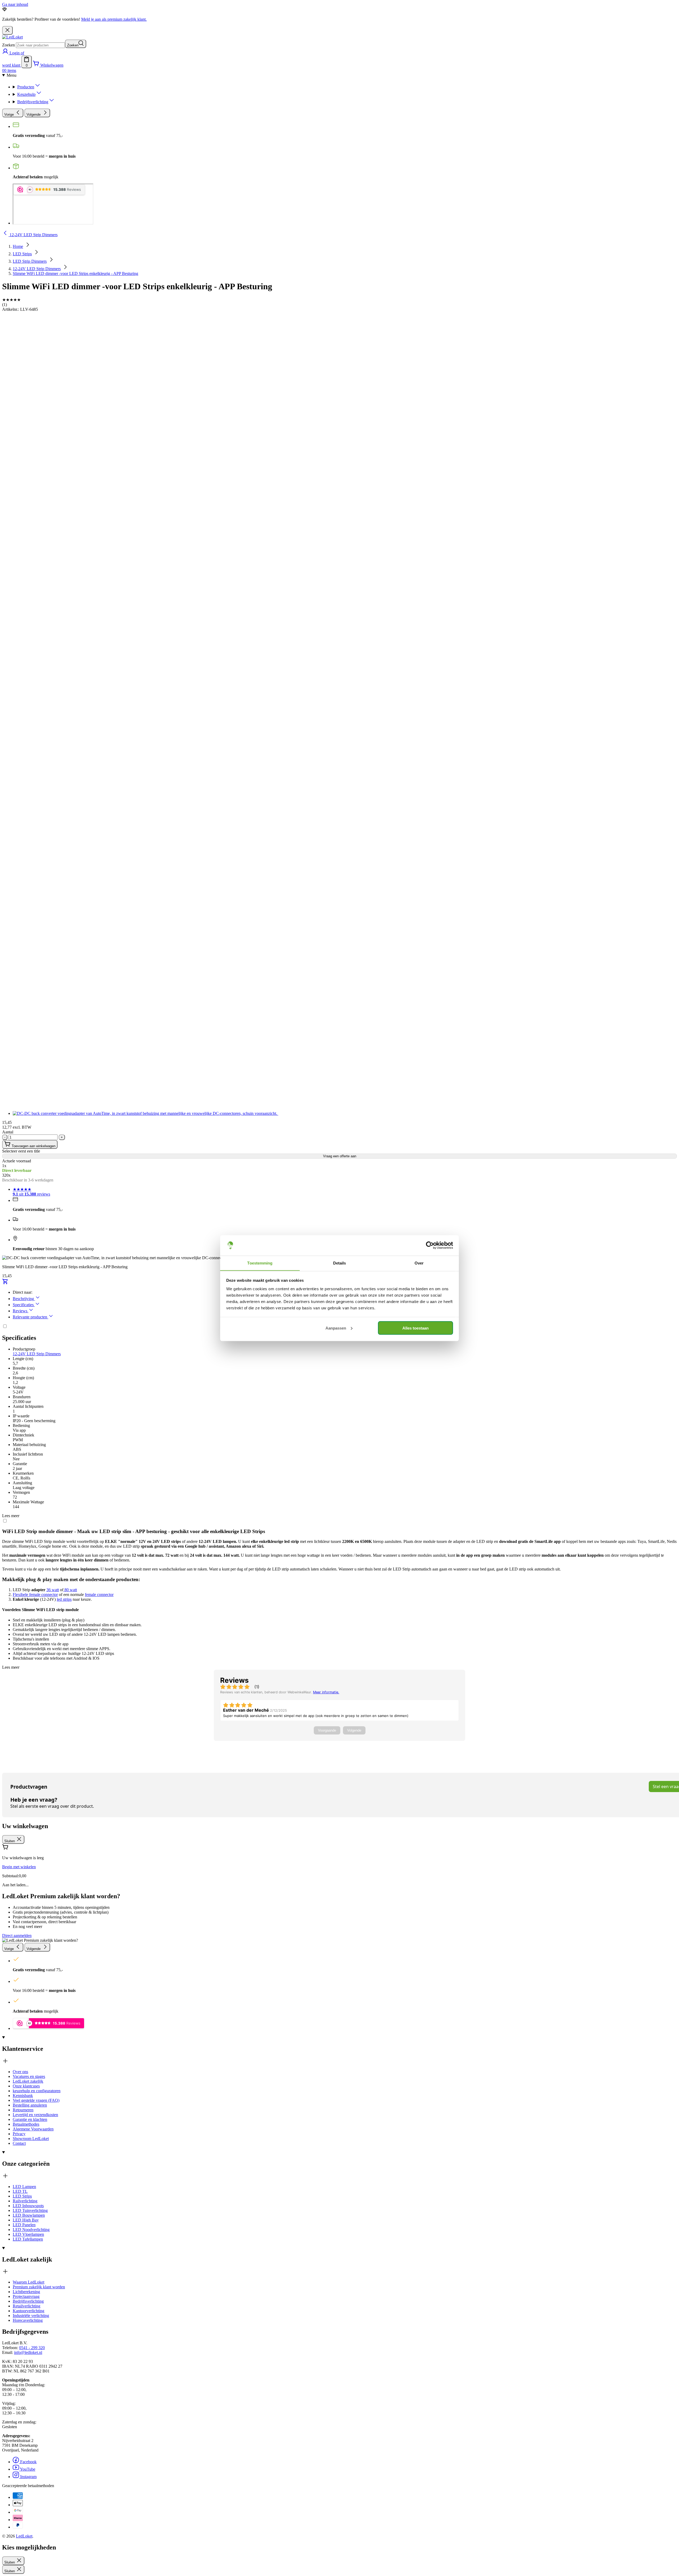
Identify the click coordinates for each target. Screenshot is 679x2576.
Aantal (8, 1132)
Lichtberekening (26, 2292)
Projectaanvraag (26, 2296)
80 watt (70, 1590)
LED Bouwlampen (29, 2215)
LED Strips (22, 254)
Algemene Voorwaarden (33, 2129)
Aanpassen (336, 1328)
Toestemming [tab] (260, 1263)
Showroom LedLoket (31, 2139)
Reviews (21, 1311)
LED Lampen (24, 2187)
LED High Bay (26, 2220)
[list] (339, 716)
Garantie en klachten (30, 2119)
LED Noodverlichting (31, 2230)
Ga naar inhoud (15, 4)
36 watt (53, 1590)
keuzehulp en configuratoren (37, 2091)
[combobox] (40, 45)
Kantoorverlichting (29, 2311)
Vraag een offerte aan (340, 1156)
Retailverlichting (27, 2306)
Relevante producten (31, 1317)
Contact (19, 2143)
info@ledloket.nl (28, 2352)
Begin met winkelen (19, 1867)
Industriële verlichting (31, 2316)
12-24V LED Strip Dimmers (37, 269)
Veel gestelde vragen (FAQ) (36, 2100)
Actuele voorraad (17, 1161)
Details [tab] (340, 1263)
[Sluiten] (7, 30)
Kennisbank (23, 2096)
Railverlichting (25, 2201)
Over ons (20, 2072)
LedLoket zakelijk (28, 2081)
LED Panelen (24, 2225)
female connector (99, 1595)
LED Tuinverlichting (30, 2210)
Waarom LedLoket (29, 2282)
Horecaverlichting (28, 2320)
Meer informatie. (326, 1692)
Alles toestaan (415, 1328)
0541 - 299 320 (32, 2348)
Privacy (19, 2134)
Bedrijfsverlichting (33, 102)
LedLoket (24, 2536)
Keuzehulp (26, 94)
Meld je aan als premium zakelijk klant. (114, 19)
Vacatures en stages (29, 2076)
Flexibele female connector (35, 1595)
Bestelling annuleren (30, 2105)
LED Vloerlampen (28, 2234)
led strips (64, 1599)
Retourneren (23, 2110)
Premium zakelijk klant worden (39, 2287)
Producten (26, 87)
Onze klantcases (26, 2086)
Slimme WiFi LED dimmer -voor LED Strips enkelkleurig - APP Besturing (75, 273)
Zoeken (8, 45)
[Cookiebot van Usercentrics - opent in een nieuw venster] (430, 1245)
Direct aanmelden (17, 1936)
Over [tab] (419, 1263)
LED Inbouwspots (28, 2206)
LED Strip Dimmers (30, 261)
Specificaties (24, 1305)
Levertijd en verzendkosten (35, 2115)
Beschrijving (24, 1299)
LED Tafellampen (28, 2239)
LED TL (20, 2191)
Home (18, 246)
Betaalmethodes (26, 2124)
